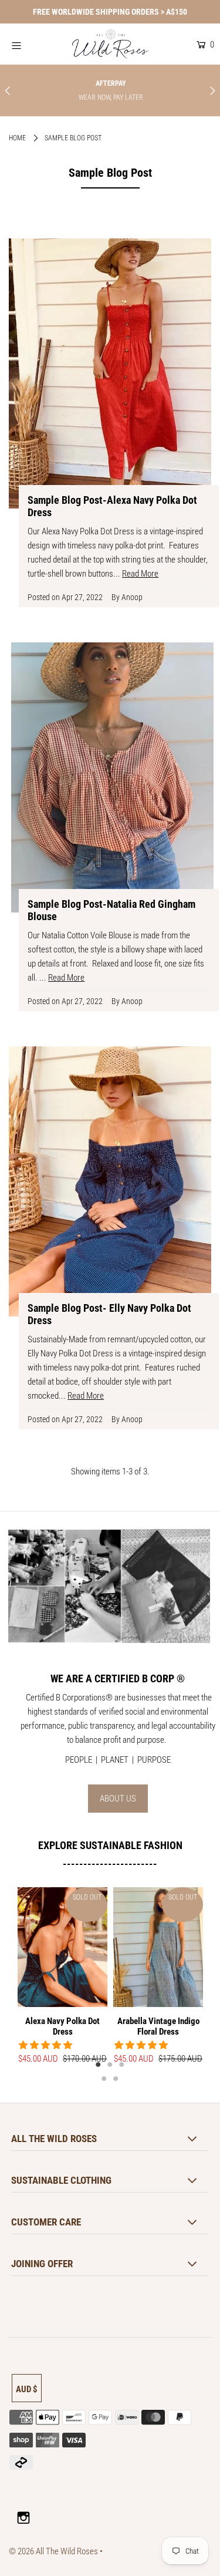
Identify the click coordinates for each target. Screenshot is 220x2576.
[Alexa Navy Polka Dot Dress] (62, 1947)
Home (17, 138)
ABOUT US (118, 1799)
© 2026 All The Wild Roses (53, 2551)
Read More (140, 574)
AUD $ (27, 2389)
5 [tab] (116, 2078)
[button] (46, 2045)
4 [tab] (104, 2078)
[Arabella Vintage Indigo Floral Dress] (158, 1947)
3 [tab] (122, 2064)
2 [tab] (110, 2064)
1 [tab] (99, 2064)
